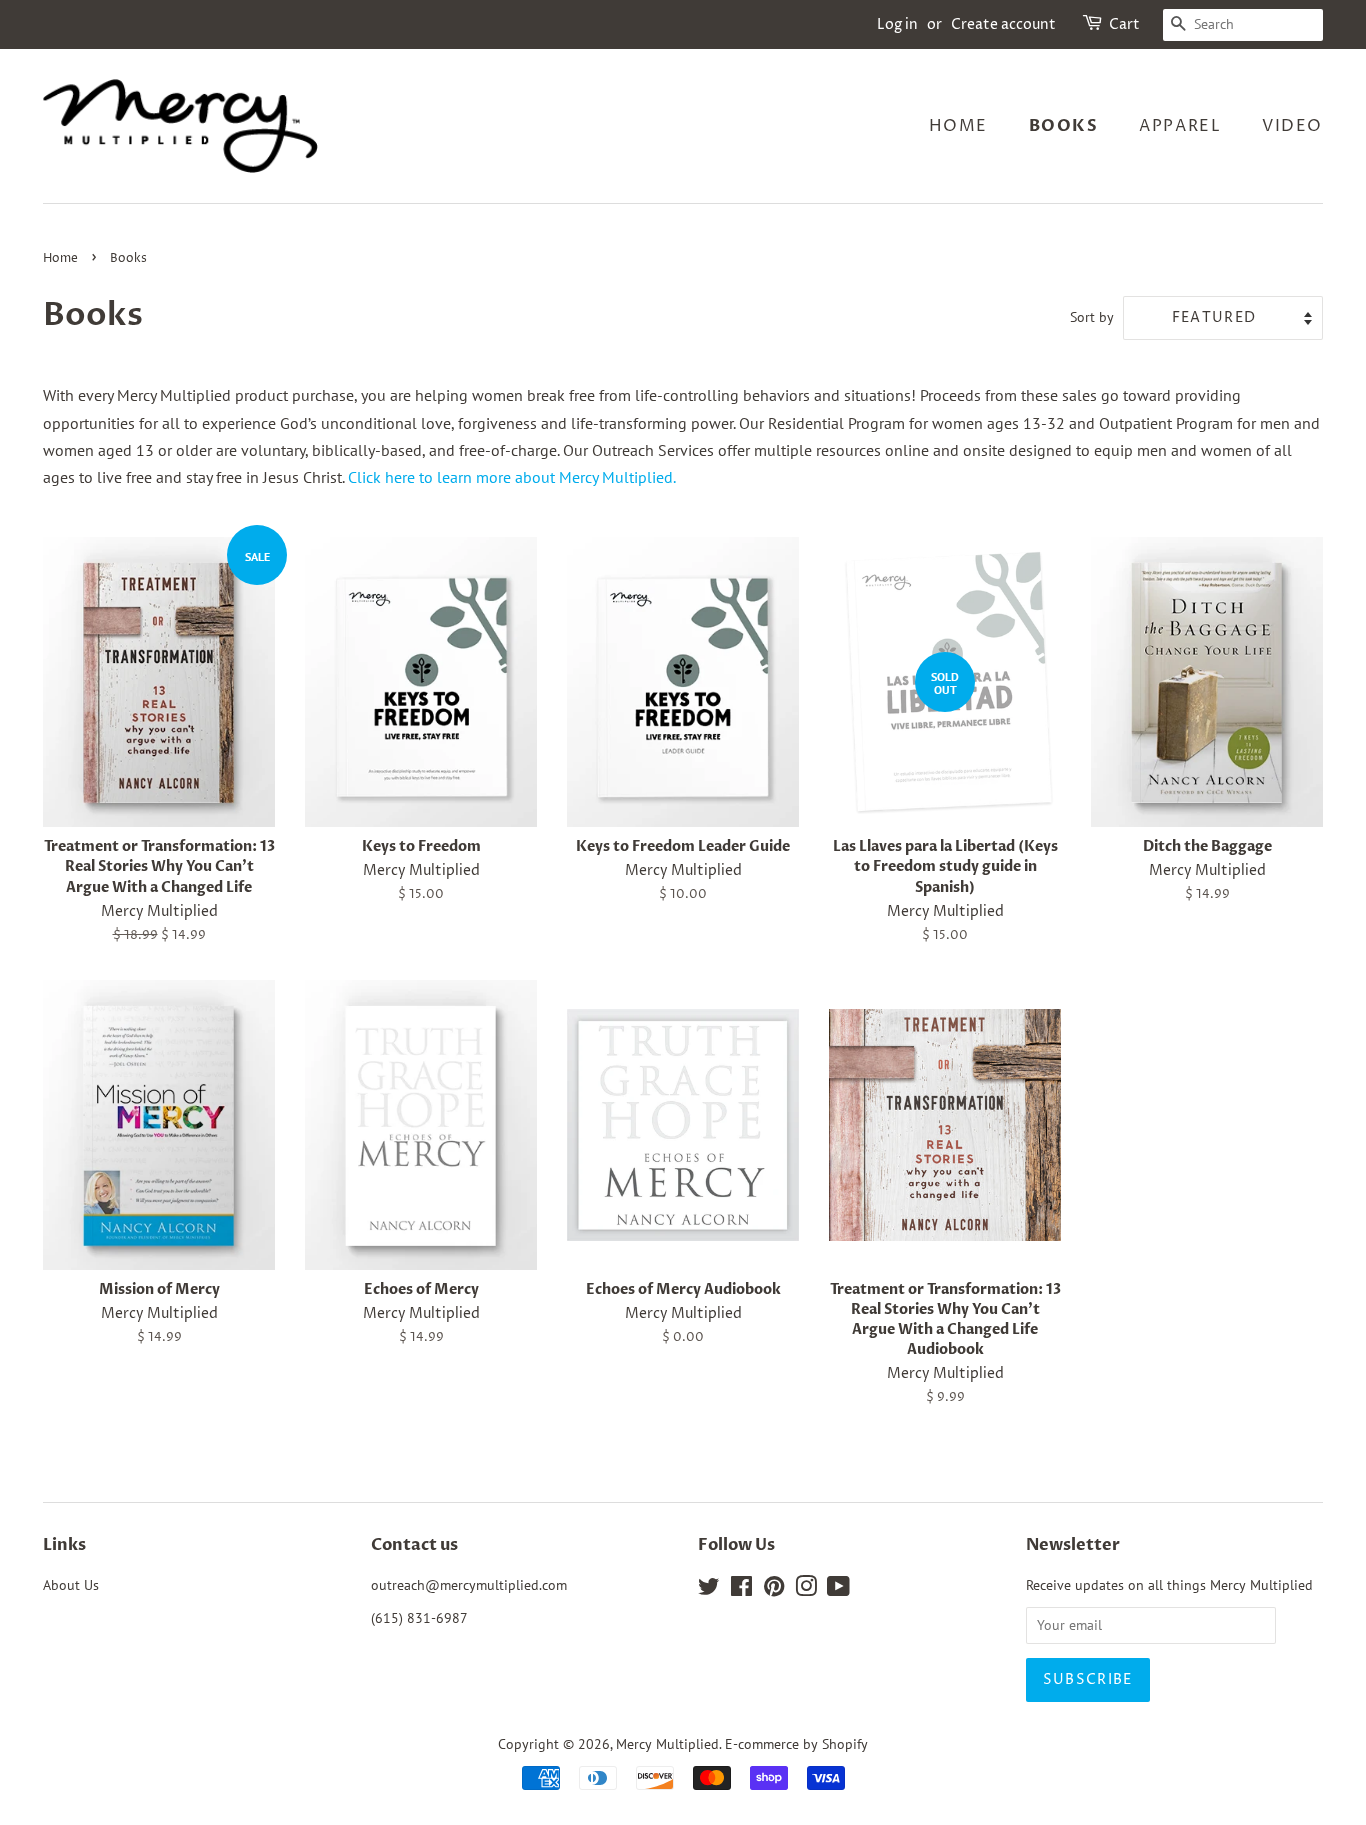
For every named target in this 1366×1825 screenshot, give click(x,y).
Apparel (1180, 126)
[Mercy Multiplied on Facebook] (741, 1590)
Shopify (845, 1744)
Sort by (1092, 316)
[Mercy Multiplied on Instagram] (806, 1590)
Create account (1003, 24)
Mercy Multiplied (667, 1744)
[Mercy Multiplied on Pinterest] (774, 1590)
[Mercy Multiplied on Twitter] (709, 1590)
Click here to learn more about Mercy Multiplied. (512, 477)
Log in (897, 24)
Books (1064, 126)
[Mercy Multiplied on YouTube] (838, 1590)
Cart (1124, 24)
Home (958, 126)
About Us (71, 1585)
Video (1292, 126)
